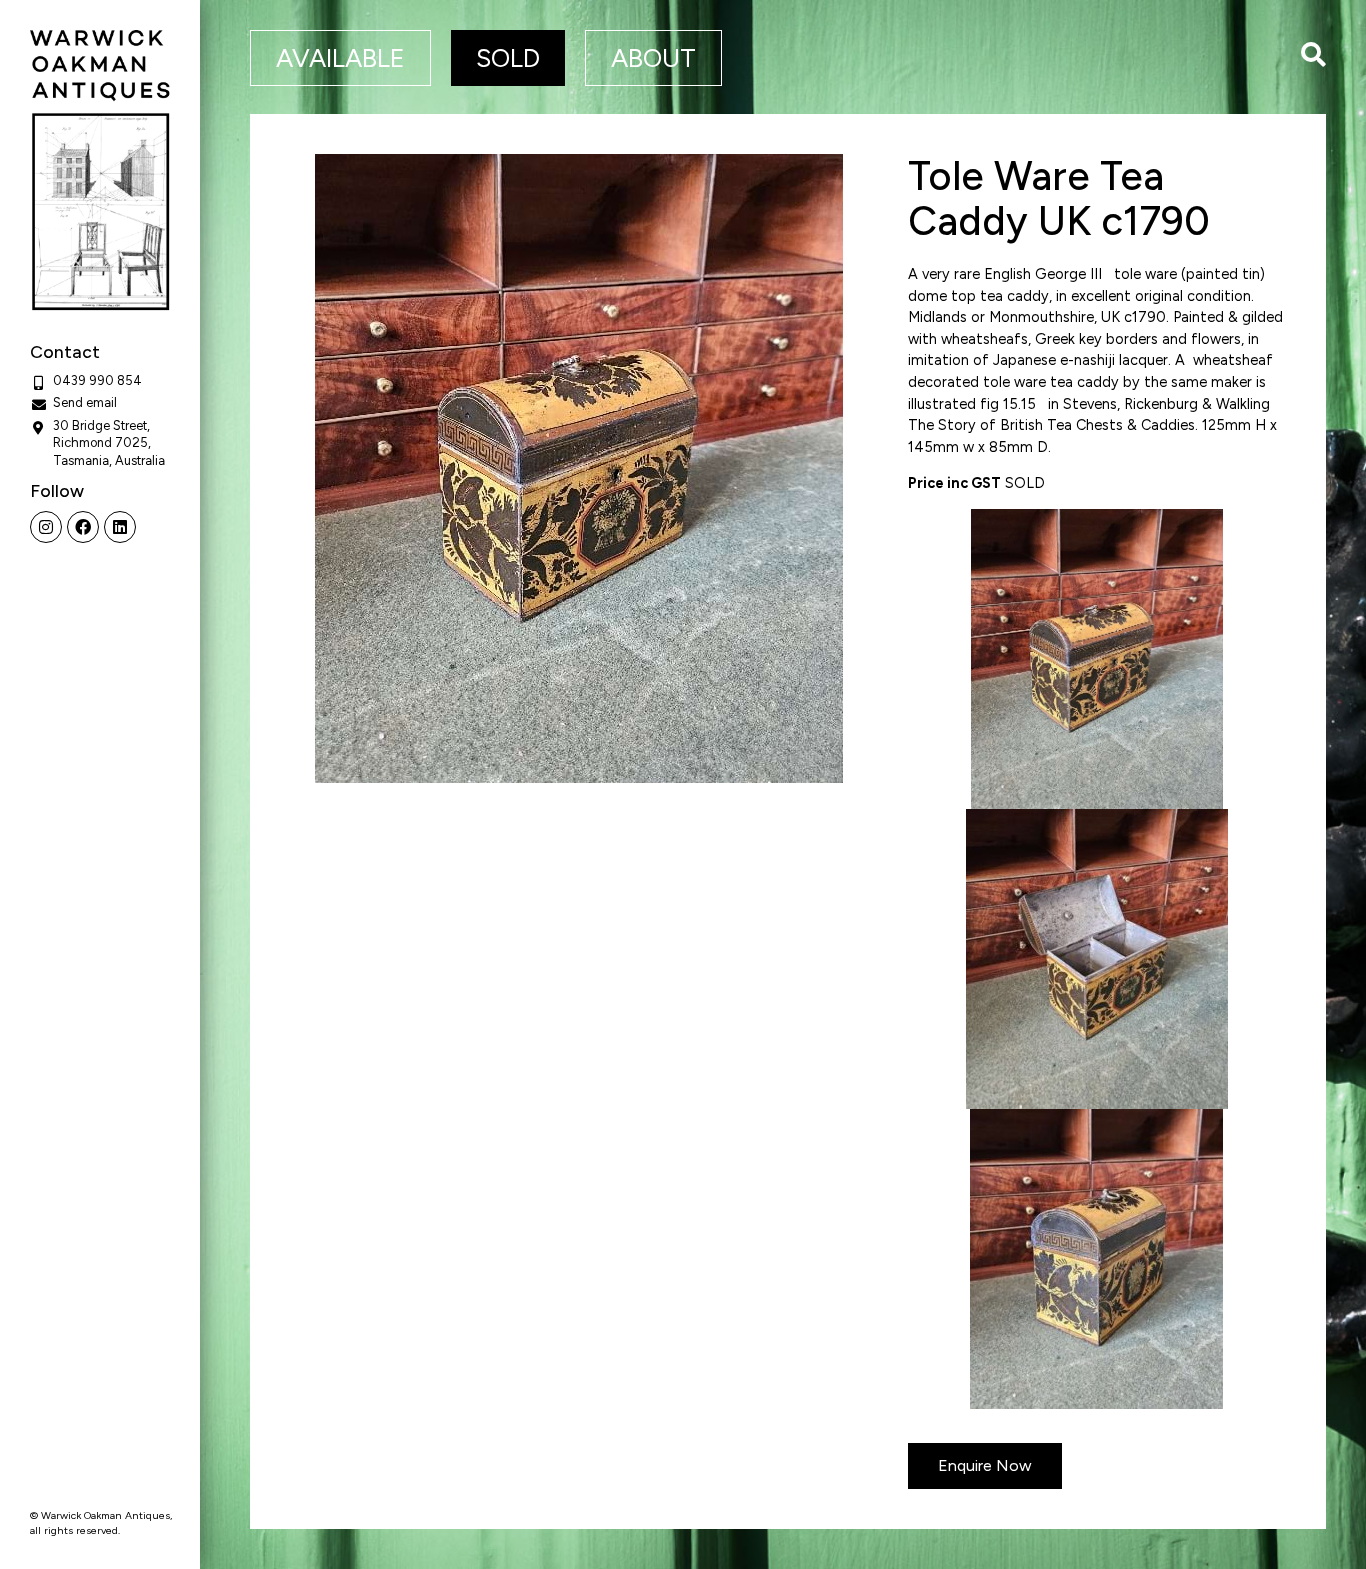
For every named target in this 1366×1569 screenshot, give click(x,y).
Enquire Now (985, 1465)
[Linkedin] (120, 527)
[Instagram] (46, 527)
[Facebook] (83, 527)
